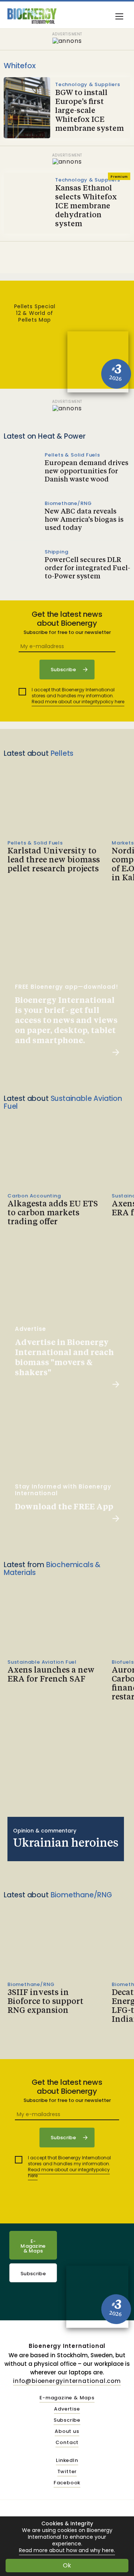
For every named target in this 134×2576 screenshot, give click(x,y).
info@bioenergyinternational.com (67, 2381)
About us (67, 2432)
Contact (67, 2443)
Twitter (67, 2472)
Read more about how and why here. (67, 2550)
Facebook (67, 2483)
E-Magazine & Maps (33, 2246)
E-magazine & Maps (67, 2398)
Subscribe (33, 2274)
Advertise (67, 2409)
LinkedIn (67, 2461)
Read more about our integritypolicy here (78, 702)
